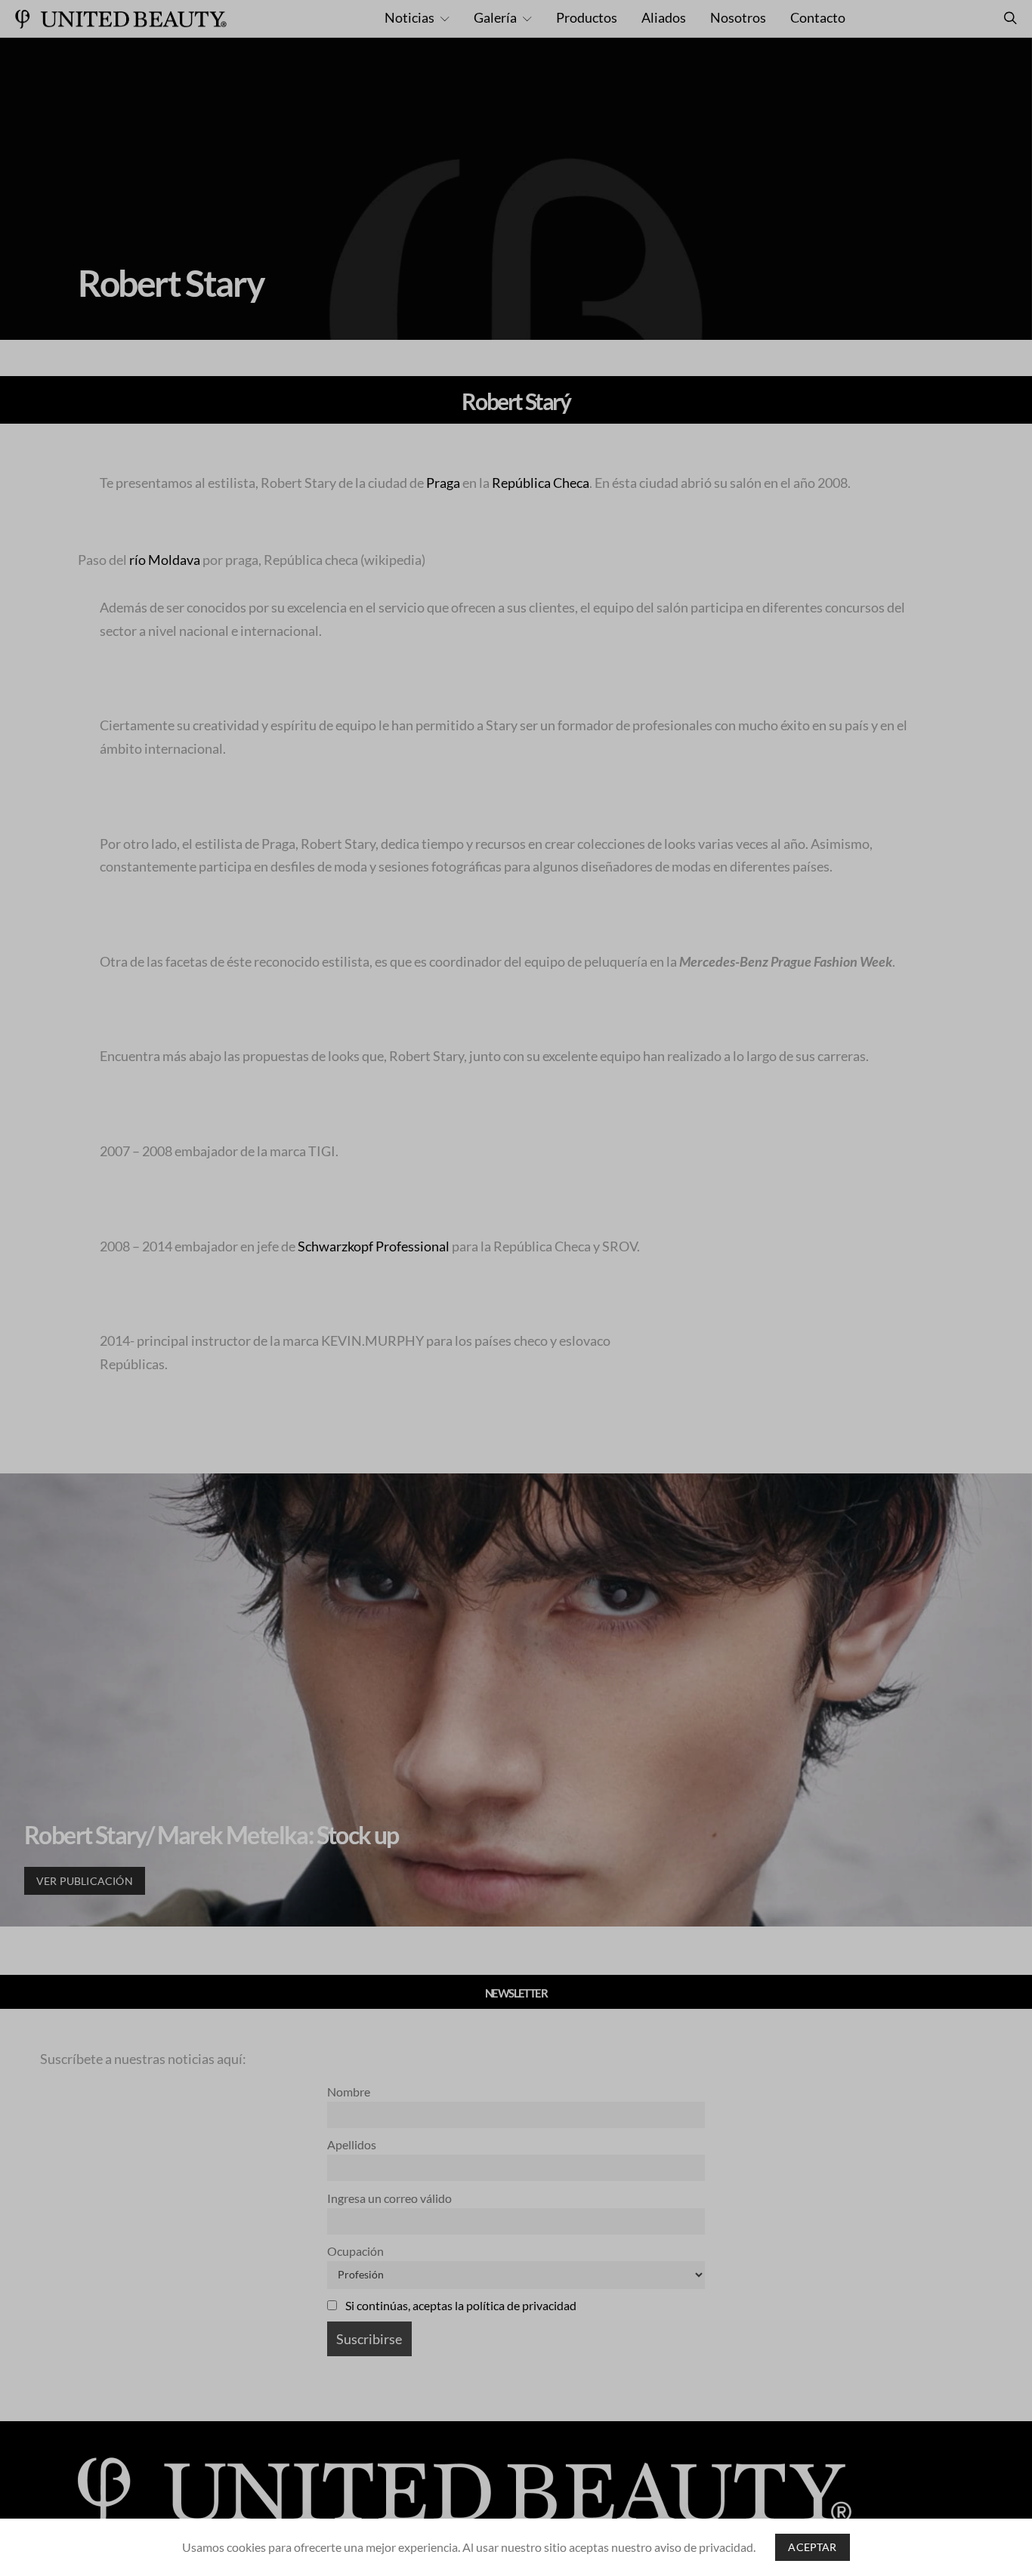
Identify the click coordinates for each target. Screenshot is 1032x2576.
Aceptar (812, 2547)
